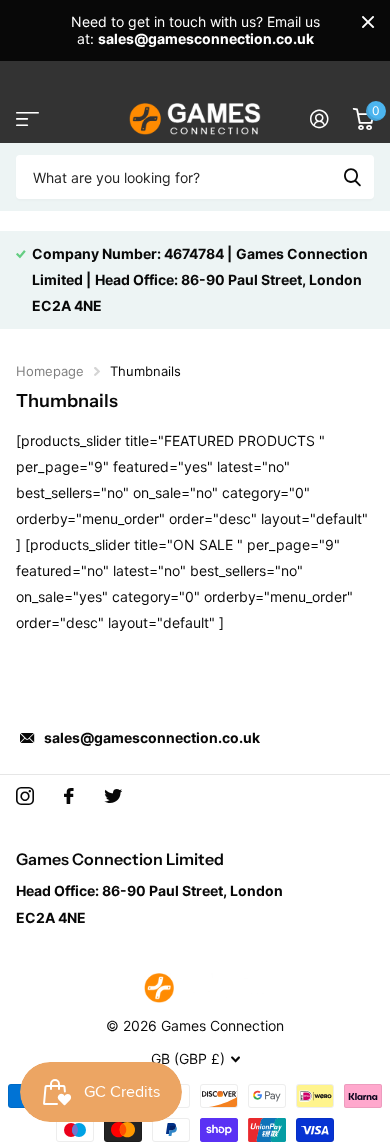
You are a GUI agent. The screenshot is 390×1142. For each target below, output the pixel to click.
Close (368, 22)
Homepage (50, 371)
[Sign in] (319, 119)
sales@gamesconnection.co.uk (152, 737)
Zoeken (352, 177)
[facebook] (69, 796)
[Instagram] (25, 796)
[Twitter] (113, 796)
